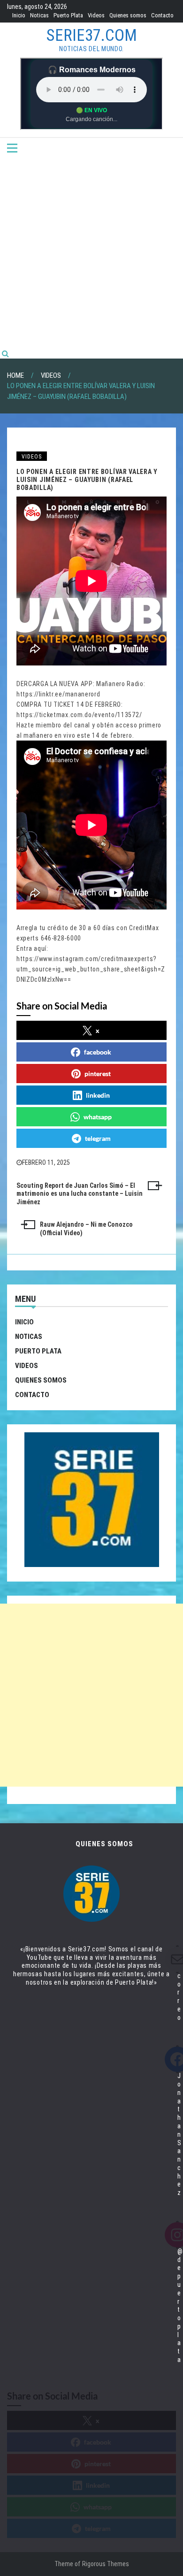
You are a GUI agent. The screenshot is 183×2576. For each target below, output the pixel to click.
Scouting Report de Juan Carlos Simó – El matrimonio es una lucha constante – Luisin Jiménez (80, 1194)
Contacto (162, 15)
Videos (96, 15)
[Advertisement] (91, 252)
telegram (98, 1138)
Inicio (19, 15)
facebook (98, 1052)
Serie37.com (92, 35)
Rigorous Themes (106, 2564)
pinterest (98, 1074)
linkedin (98, 1095)
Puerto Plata (68, 15)
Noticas (39, 15)
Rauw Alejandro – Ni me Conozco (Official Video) (86, 1229)
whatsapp (98, 1117)
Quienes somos (128, 15)
